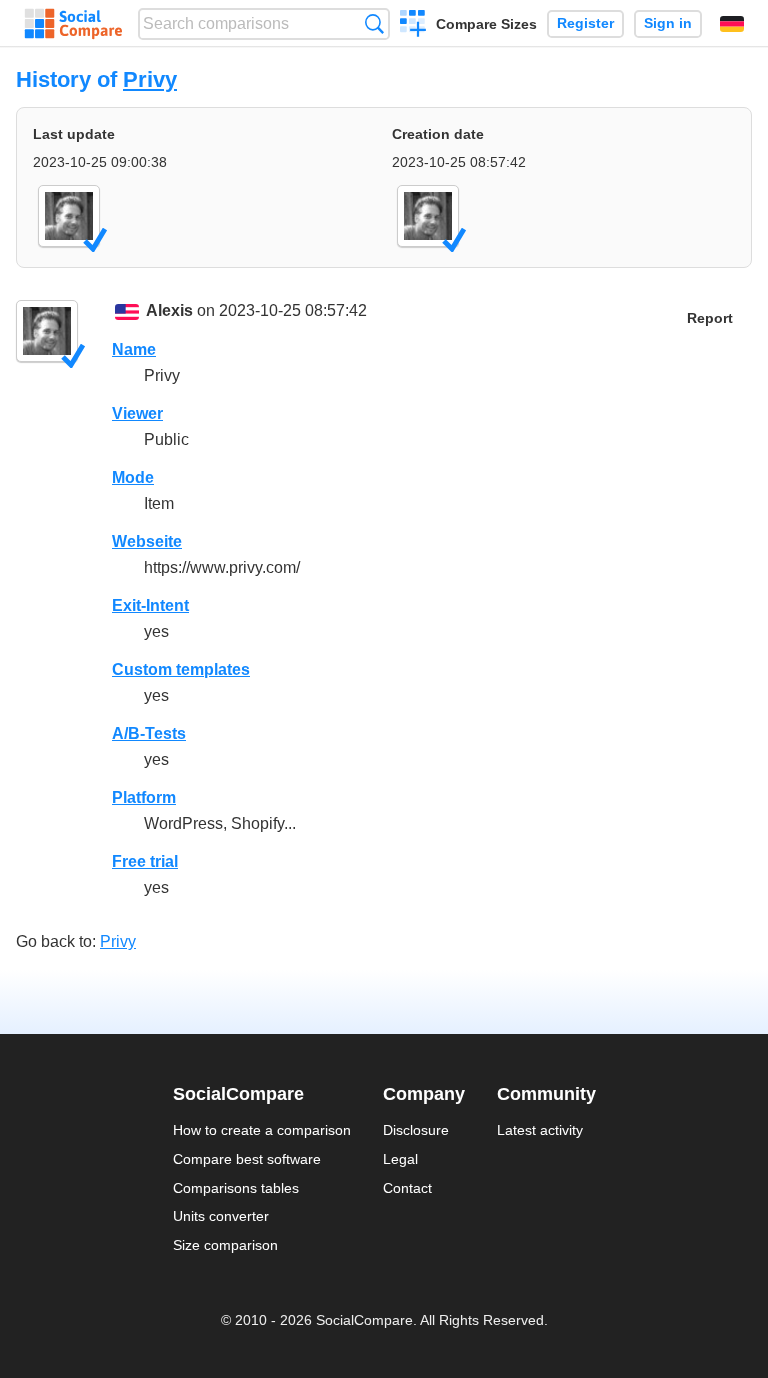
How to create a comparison (262, 1130)
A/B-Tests (149, 733)
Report (710, 318)
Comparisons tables (236, 1188)
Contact (407, 1188)
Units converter (221, 1216)
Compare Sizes (486, 24)
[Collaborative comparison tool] (73, 24)
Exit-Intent (150, 605)
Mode (133, 477)
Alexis (169, 310)
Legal (400, 1159)
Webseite (147, 541)
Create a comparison (413, 26)
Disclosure (416, 1130)
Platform (144, 797)
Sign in (668, 23)
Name (134, 349)
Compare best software (247, 1159)
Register (585, 23)
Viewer (137, 413)
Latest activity (540, 1130)
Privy (150, 79)
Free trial (145, 861)
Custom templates (181, 669)
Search (374, 23)
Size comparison (225, 1245)
